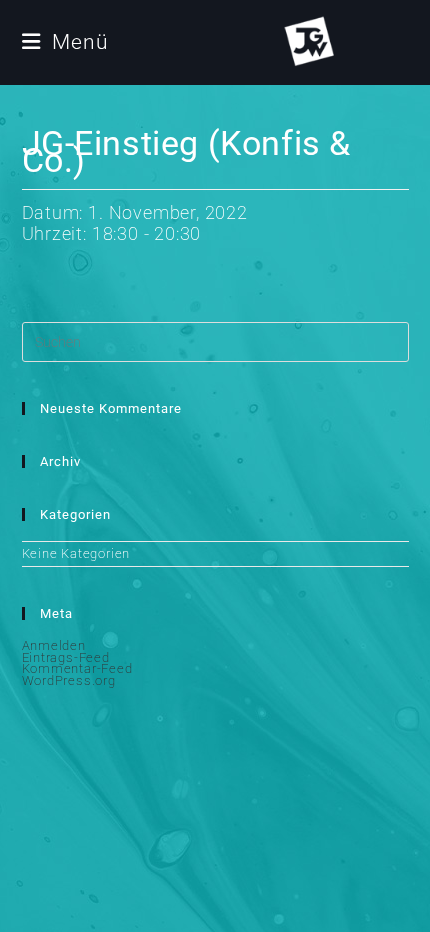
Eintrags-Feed (66, 657)
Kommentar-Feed (77, 668)
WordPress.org (69, 680)
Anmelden (54, 645)
